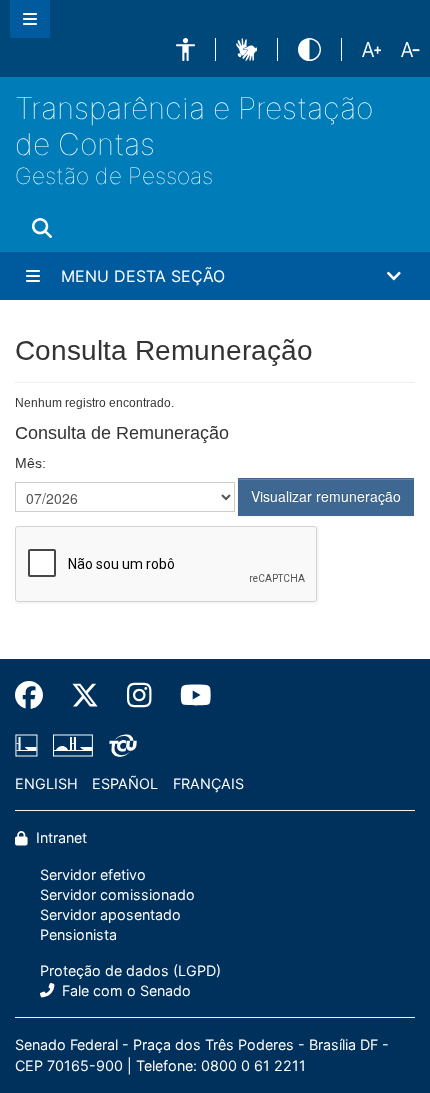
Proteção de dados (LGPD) (130, 970)
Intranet (59, 837)
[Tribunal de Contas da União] (119, 745)
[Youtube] (189, 696)
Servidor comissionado (117, 894)
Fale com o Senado (124, 990)
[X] (85, 696)
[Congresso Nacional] (73, 745)
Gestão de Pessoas (114, 175)
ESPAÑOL (125, 783)
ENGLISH (46, 783)
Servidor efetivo (93, 874)
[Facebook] (36, 696)
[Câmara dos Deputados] (30, 745)
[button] (185, 49)
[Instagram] (139, 696)
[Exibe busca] (42, 228)
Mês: (30, 463)
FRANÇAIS (208, 783)
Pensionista (78, 934)
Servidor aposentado (110, 914)
